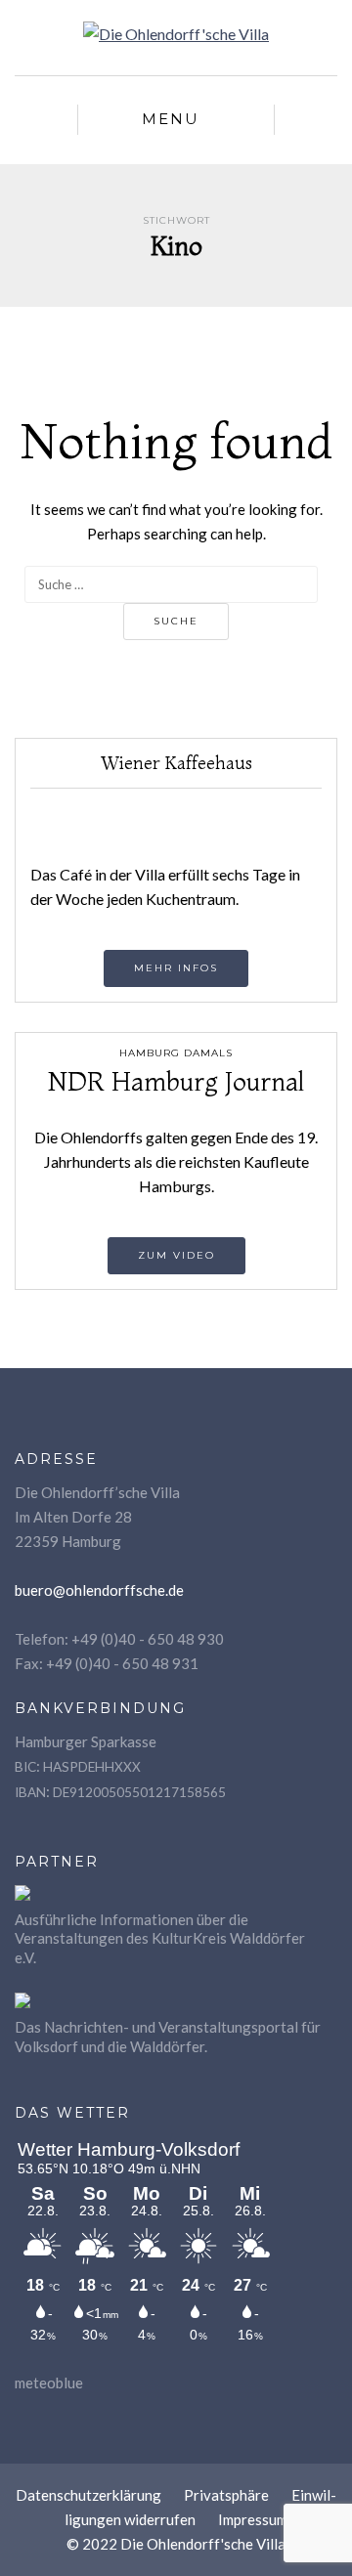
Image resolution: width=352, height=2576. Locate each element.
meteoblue (49, 2383)
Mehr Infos (176, 968)
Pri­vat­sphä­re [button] (226, 2495)
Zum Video (176, 1255)
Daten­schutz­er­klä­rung (88, 2495)
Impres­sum (253, 2519)
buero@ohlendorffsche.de (99, 1590)
